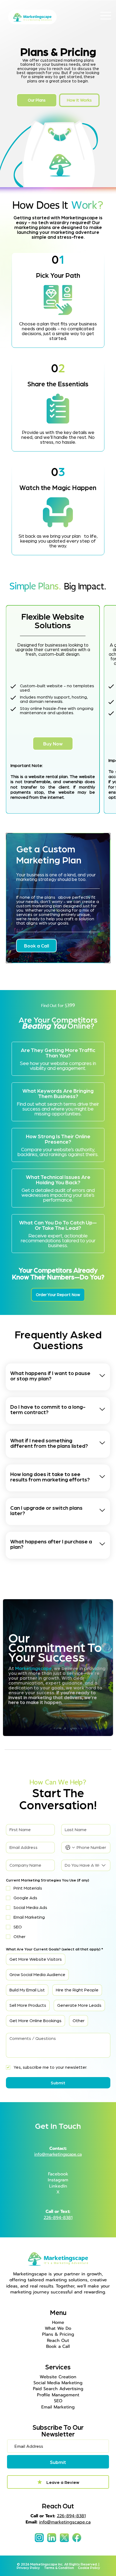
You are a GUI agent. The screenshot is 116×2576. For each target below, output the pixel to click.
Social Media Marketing (58, 2383)
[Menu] (106, 16)
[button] (53, 744)
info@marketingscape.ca (65, 2522)
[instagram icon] (39, 2538)
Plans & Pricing (58, 2334)
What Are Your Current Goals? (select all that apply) (54, 1949)
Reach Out (58, 2341)
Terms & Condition (61, 2568)
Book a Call (58, 2346)
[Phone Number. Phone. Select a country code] (70, 1848)
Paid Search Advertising (58, 2389)
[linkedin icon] (52, 2538)
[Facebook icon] (77, 2538)
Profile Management (58, 2395)
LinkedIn (58, 2186)
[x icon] (64, 2538)
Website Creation (58, 2377)
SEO (58, 2401)
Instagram (58, 2180)
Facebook (58, 2174)
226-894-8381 (58, 2218)
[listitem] (58, 1377)
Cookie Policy (89, 2568)
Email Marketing (58, 2407)
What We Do (58, 2328)
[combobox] (86, 1865)
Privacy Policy (30, 2568)
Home (58, 2322)
